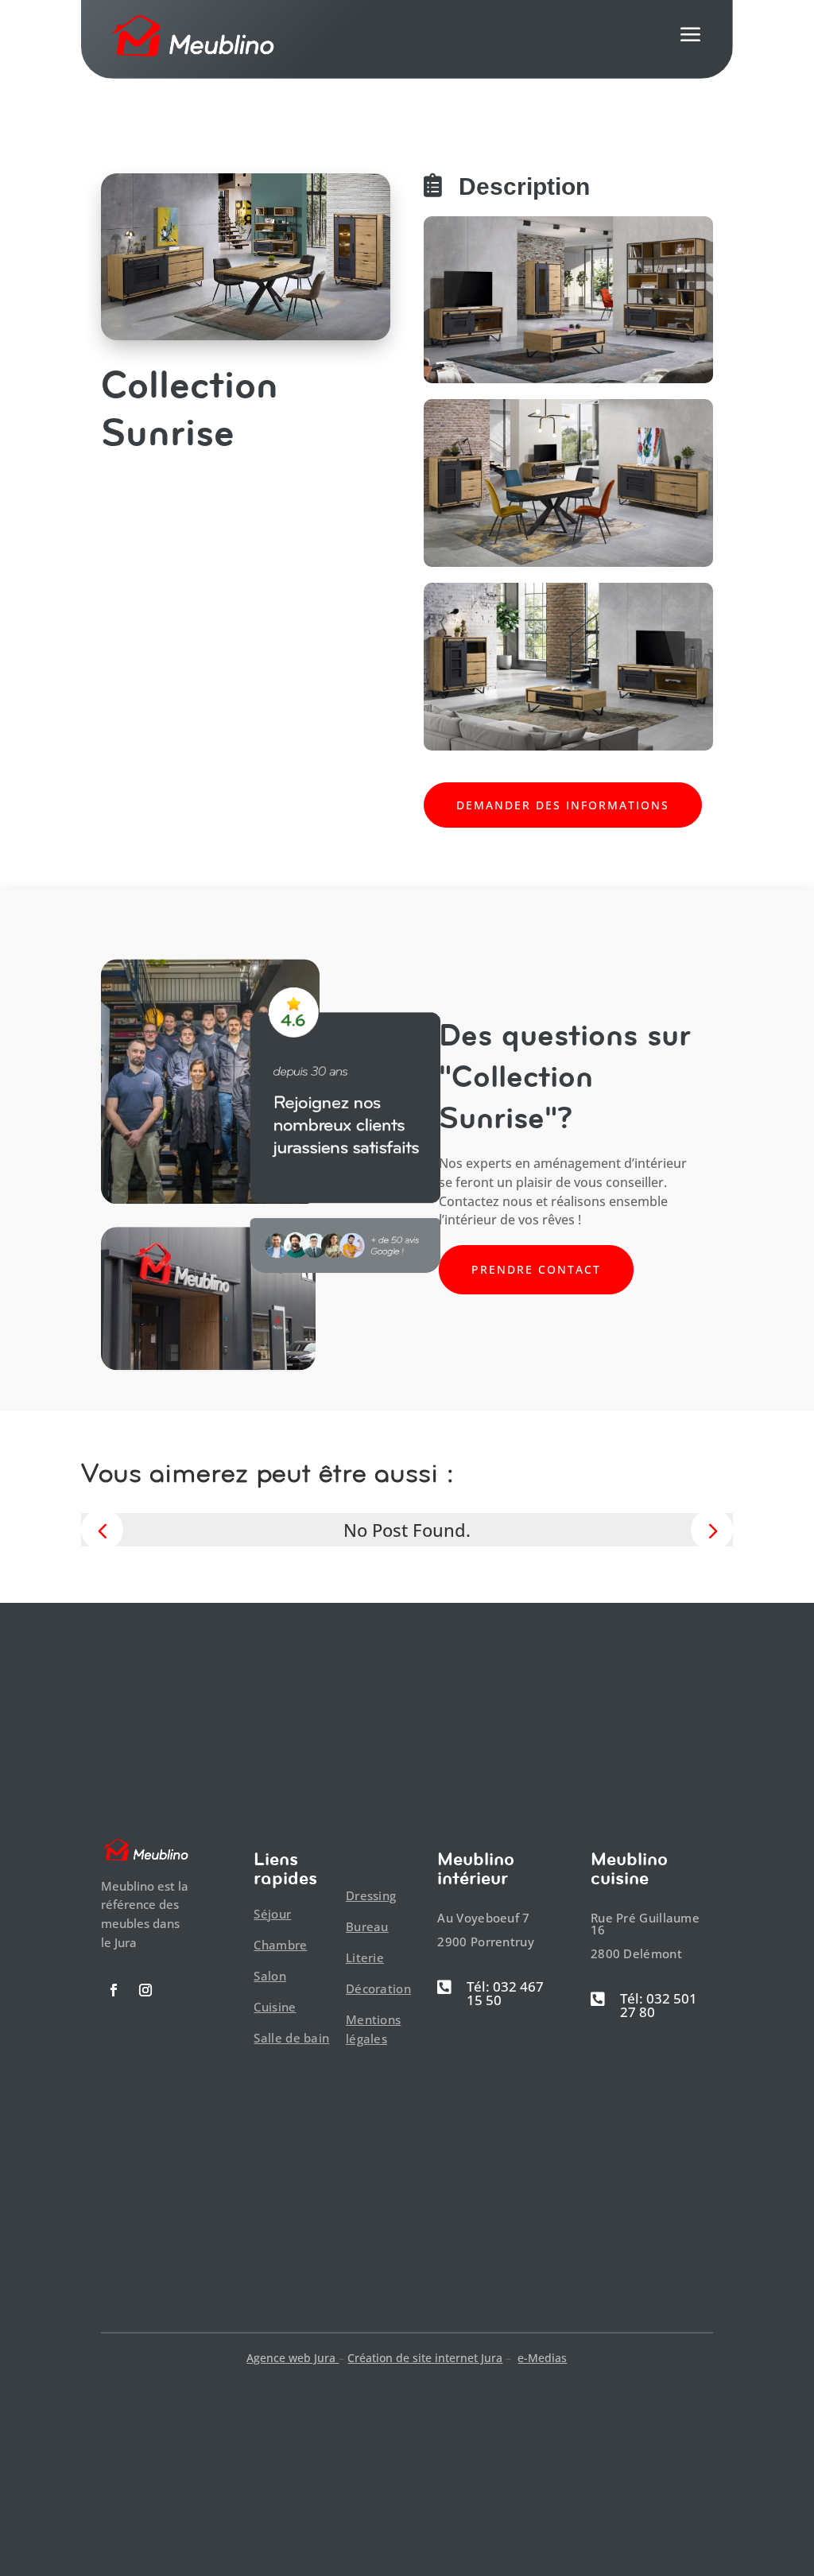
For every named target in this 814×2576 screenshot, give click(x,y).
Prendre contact (536, 1269)
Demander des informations (563, 805)
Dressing (371, 1895)
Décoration (378, 1988)
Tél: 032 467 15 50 (505, 1993)
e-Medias (542, 2358)
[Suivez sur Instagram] (145, 1990)
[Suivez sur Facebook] (114, 1990)
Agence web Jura (293, 2358)
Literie (365, 1957)
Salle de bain (291, 2038)
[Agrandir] (692, 237)
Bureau (367, 1926)
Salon (270, 1976)
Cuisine (275, 2007)
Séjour (272, 1914)
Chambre (280, 1945)
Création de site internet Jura (425, 2358)
